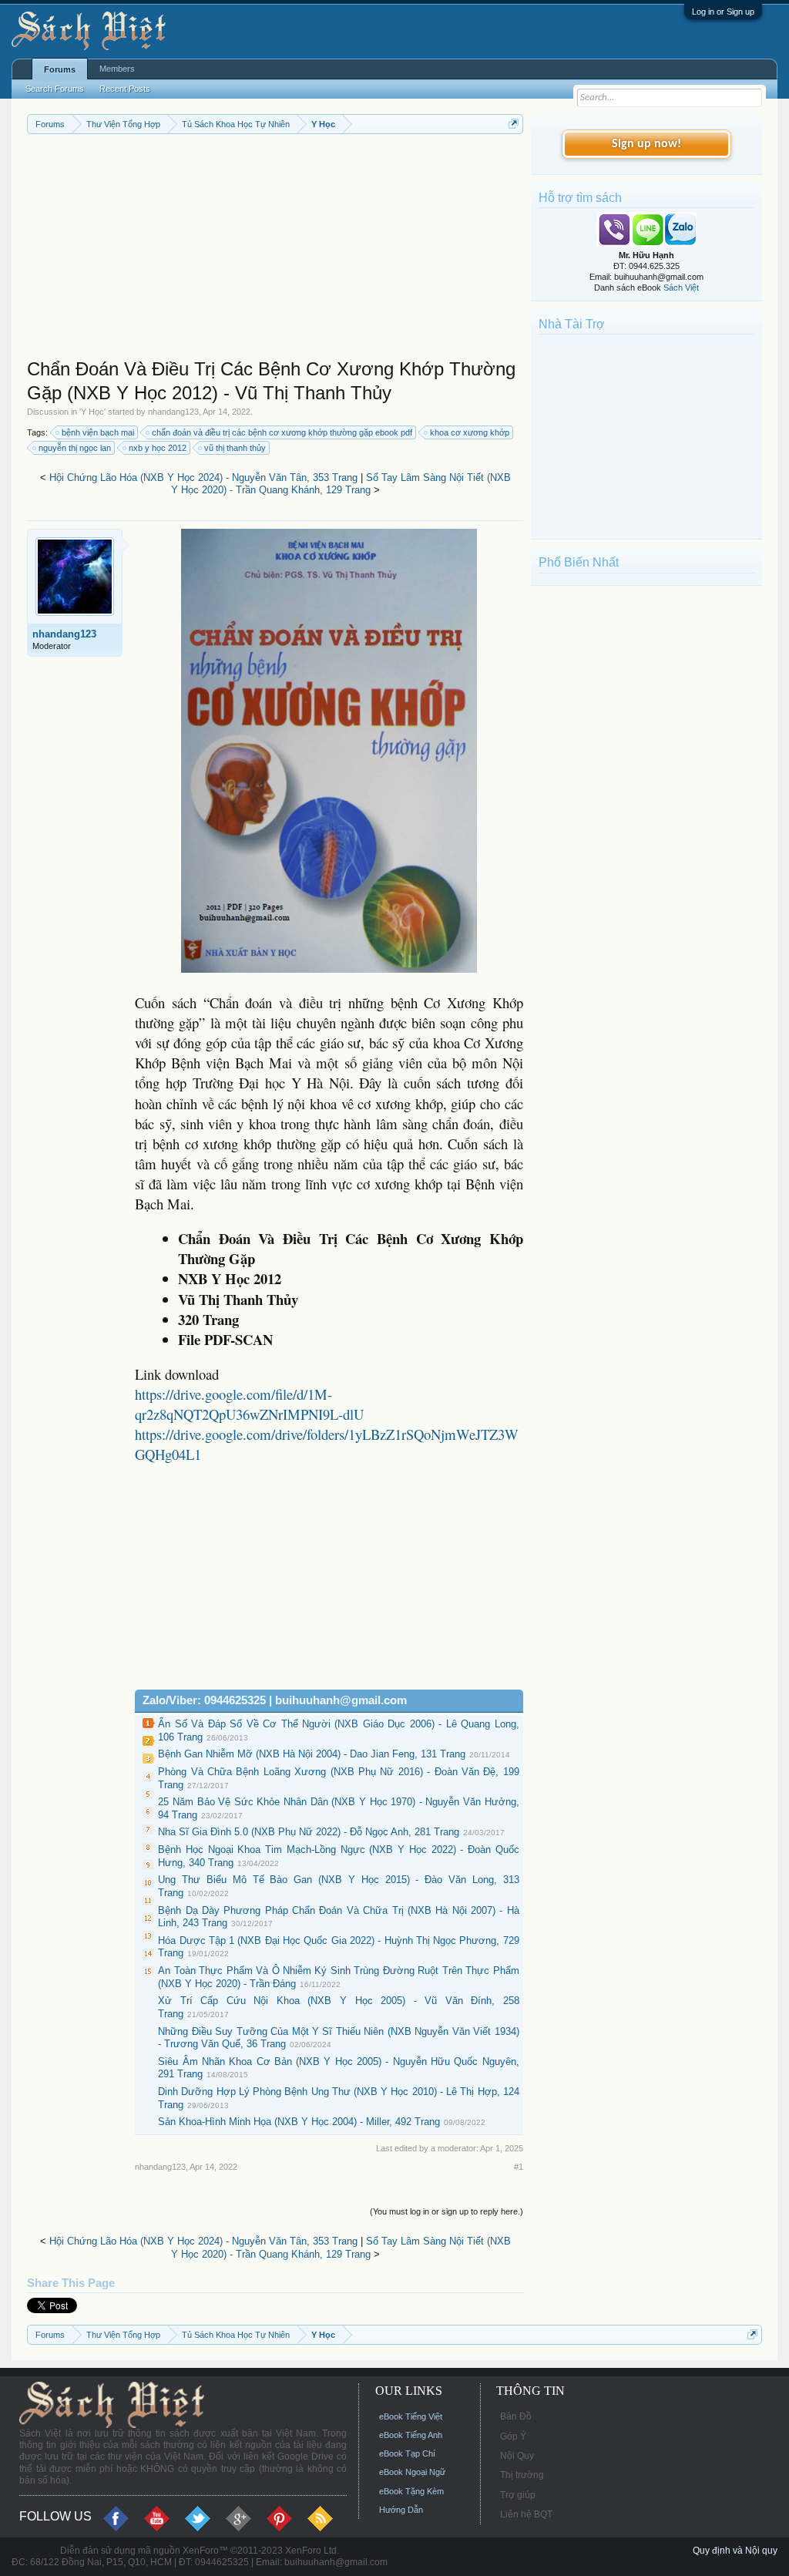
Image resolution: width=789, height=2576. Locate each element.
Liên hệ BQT (526, 2514)
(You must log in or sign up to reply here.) (447, 2211)
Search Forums (55, 89)
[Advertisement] (275, 250)
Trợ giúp (518, 2495)
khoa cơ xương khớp (470, 432)
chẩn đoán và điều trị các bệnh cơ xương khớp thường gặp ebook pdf (282, 432)
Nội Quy (517, 2456)
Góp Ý (513, 2436)
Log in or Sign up (723, 12)
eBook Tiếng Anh (411, 2435)
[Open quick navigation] (514, 124)
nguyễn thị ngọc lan (75, 448)
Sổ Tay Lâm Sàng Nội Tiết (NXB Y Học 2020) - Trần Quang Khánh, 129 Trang (341, 484)
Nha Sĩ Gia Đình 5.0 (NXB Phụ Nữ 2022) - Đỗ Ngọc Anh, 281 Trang (309, 1832)
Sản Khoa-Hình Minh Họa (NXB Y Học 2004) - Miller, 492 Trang (299, 2122)
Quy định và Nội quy (735, 2551)
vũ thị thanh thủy (235, 448)
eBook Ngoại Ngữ (412, 2472)
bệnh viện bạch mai (98, 432)
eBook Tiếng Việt (411, 2416)
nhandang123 (173, 412)
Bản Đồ (516, 2416)
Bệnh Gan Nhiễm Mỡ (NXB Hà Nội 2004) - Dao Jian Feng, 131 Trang (312, 1754)
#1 (519, 2167)
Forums (60, 69)
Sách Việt (681, 288)
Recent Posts (125, 89)
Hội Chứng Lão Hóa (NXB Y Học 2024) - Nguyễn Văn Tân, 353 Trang (203, 478)
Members (117, 69)
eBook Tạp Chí (407, 2453)
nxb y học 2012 (158, 448)
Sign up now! (646, 144)
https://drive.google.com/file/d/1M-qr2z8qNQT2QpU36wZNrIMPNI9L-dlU (249, 1404)
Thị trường (522, 2475)
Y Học (92, 412)
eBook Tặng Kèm (411, 2491)
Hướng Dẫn (401, 2510)
